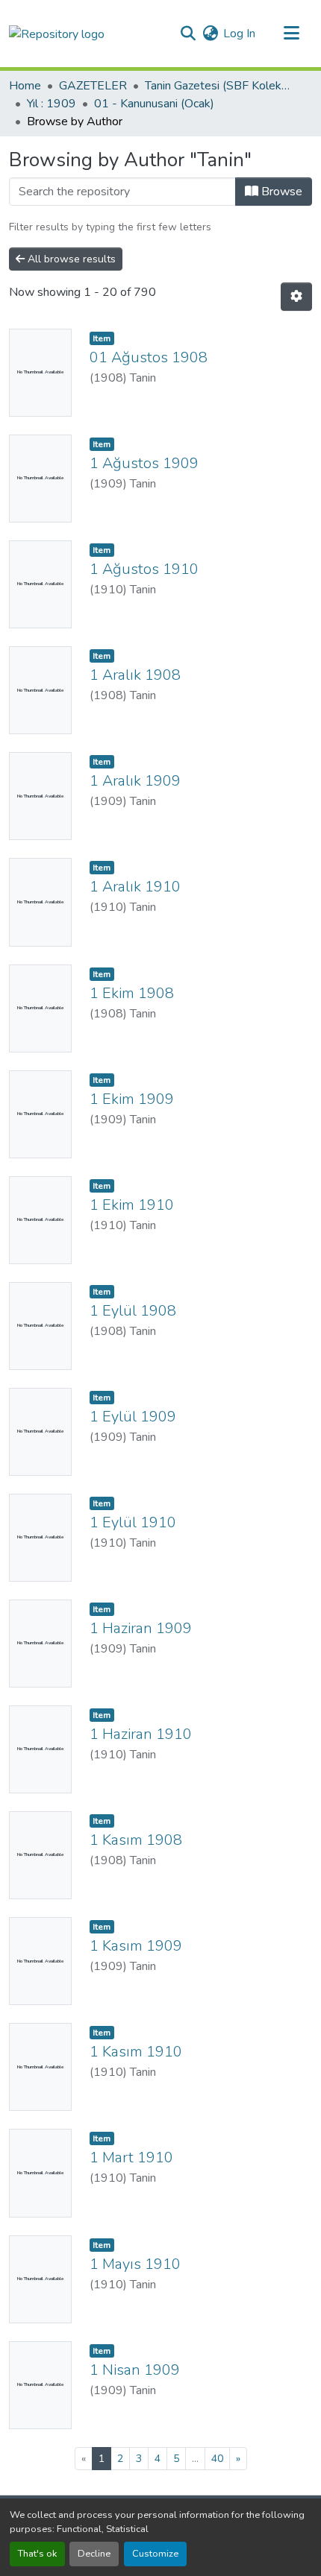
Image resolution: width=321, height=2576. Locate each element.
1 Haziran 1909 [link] (141, 1628)
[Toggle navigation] (291, 34)
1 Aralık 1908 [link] (135, 675)
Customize (155, 2554)
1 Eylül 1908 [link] (133, 1311)
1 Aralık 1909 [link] (135, 781)
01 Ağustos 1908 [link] (149, 357)
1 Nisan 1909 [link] (135, 2370)
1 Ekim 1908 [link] (132, 993)
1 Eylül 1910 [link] (133, 1522)
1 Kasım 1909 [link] (136, 1946)
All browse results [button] (70, 259)
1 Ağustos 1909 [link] (144, 463)
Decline (94, 2554)
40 (217, 2459)
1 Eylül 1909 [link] (133, 1417)
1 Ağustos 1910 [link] (144, 569)
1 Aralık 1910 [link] (135, 887)
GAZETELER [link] (93, 86)
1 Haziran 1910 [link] (141, 1734)
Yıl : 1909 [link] (52, 104)
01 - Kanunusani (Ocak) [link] (154, 104)
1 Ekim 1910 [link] (132, 1205)
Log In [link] (239, 34)
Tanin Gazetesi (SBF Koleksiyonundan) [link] (219, 86)
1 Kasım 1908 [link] (136, 1840)
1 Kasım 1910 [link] (136, 2052)
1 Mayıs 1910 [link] (135, 2264)
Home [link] (25, 86)
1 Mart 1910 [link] (131, 2157)
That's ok (37, 2554)
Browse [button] (280, 192)
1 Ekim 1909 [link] (132, 1099)
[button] (57, 33)
